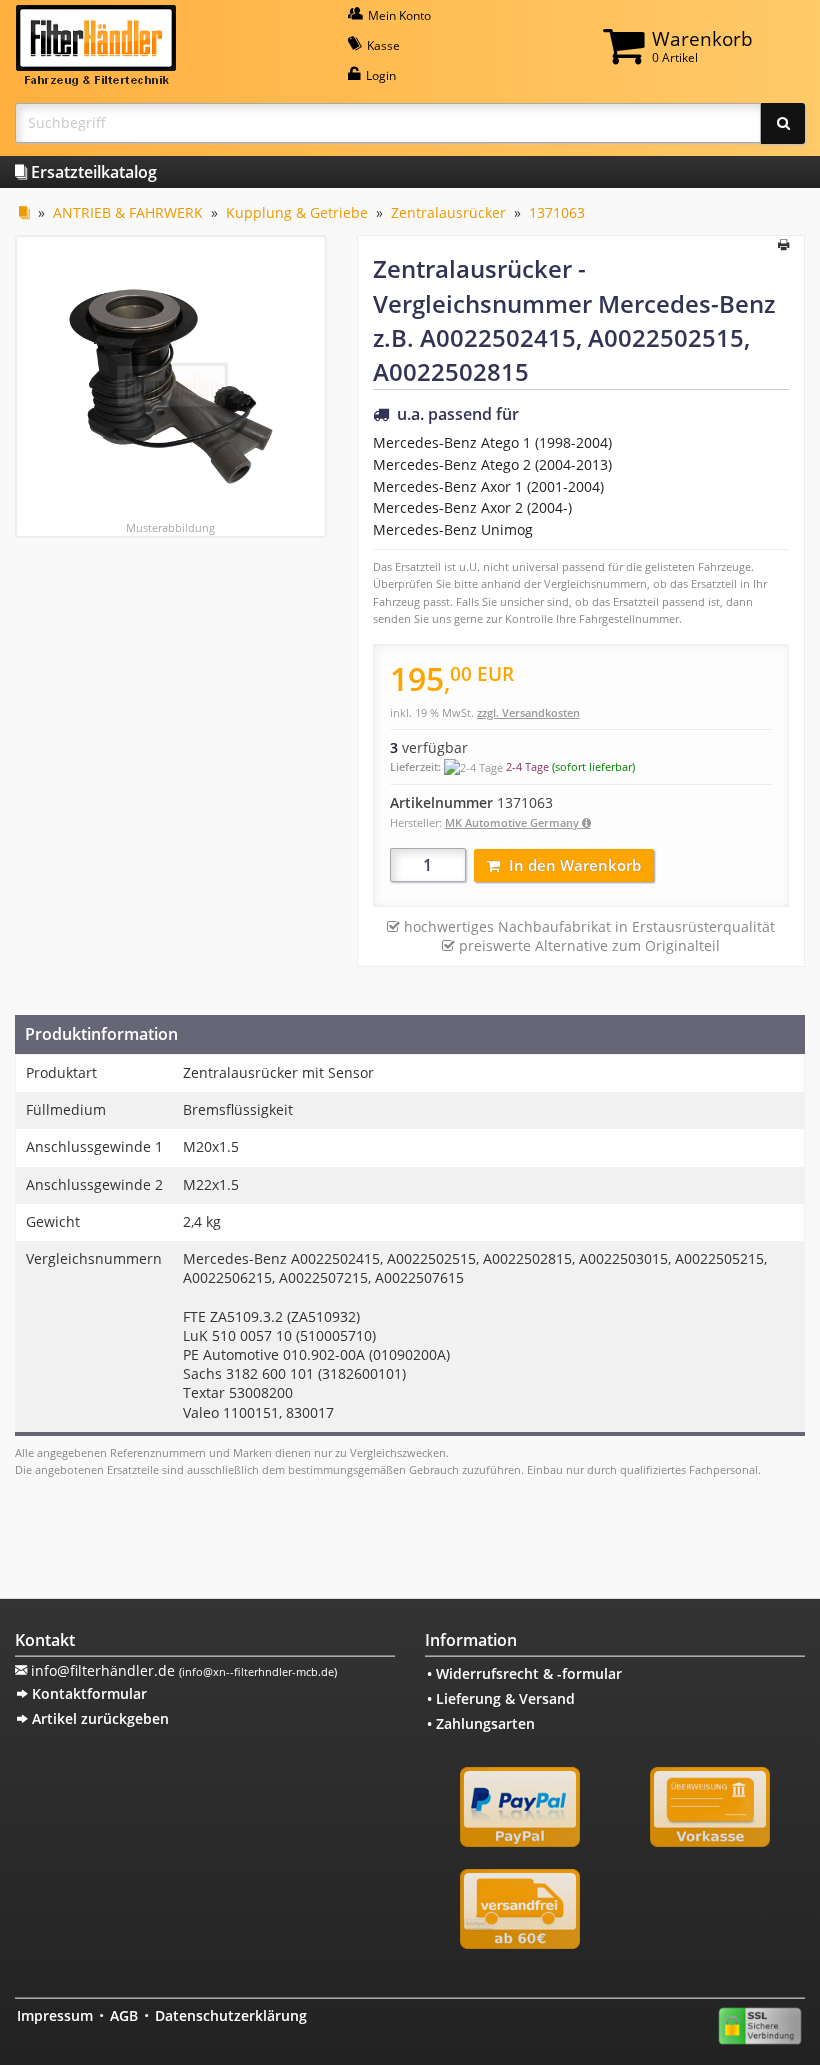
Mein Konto (398, 15)
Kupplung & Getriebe (297, 212)
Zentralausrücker (448, 212)
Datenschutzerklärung (231, 2015)
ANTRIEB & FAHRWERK (128, 212)
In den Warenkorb (575, 865)
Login (379, 75)
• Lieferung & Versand (501, 1698)
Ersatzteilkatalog (92, 172)
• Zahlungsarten (481, 1723)
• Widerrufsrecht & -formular (524, 1673)
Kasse (382, 45)
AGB (124, 2015)
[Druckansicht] (783, 246)
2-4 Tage (527, 766)
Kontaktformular (87, 1693)
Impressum (55, 2015)
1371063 (557, 212)
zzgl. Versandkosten (528, 712)
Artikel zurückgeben (98, 1718)
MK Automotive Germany (513, 822)
